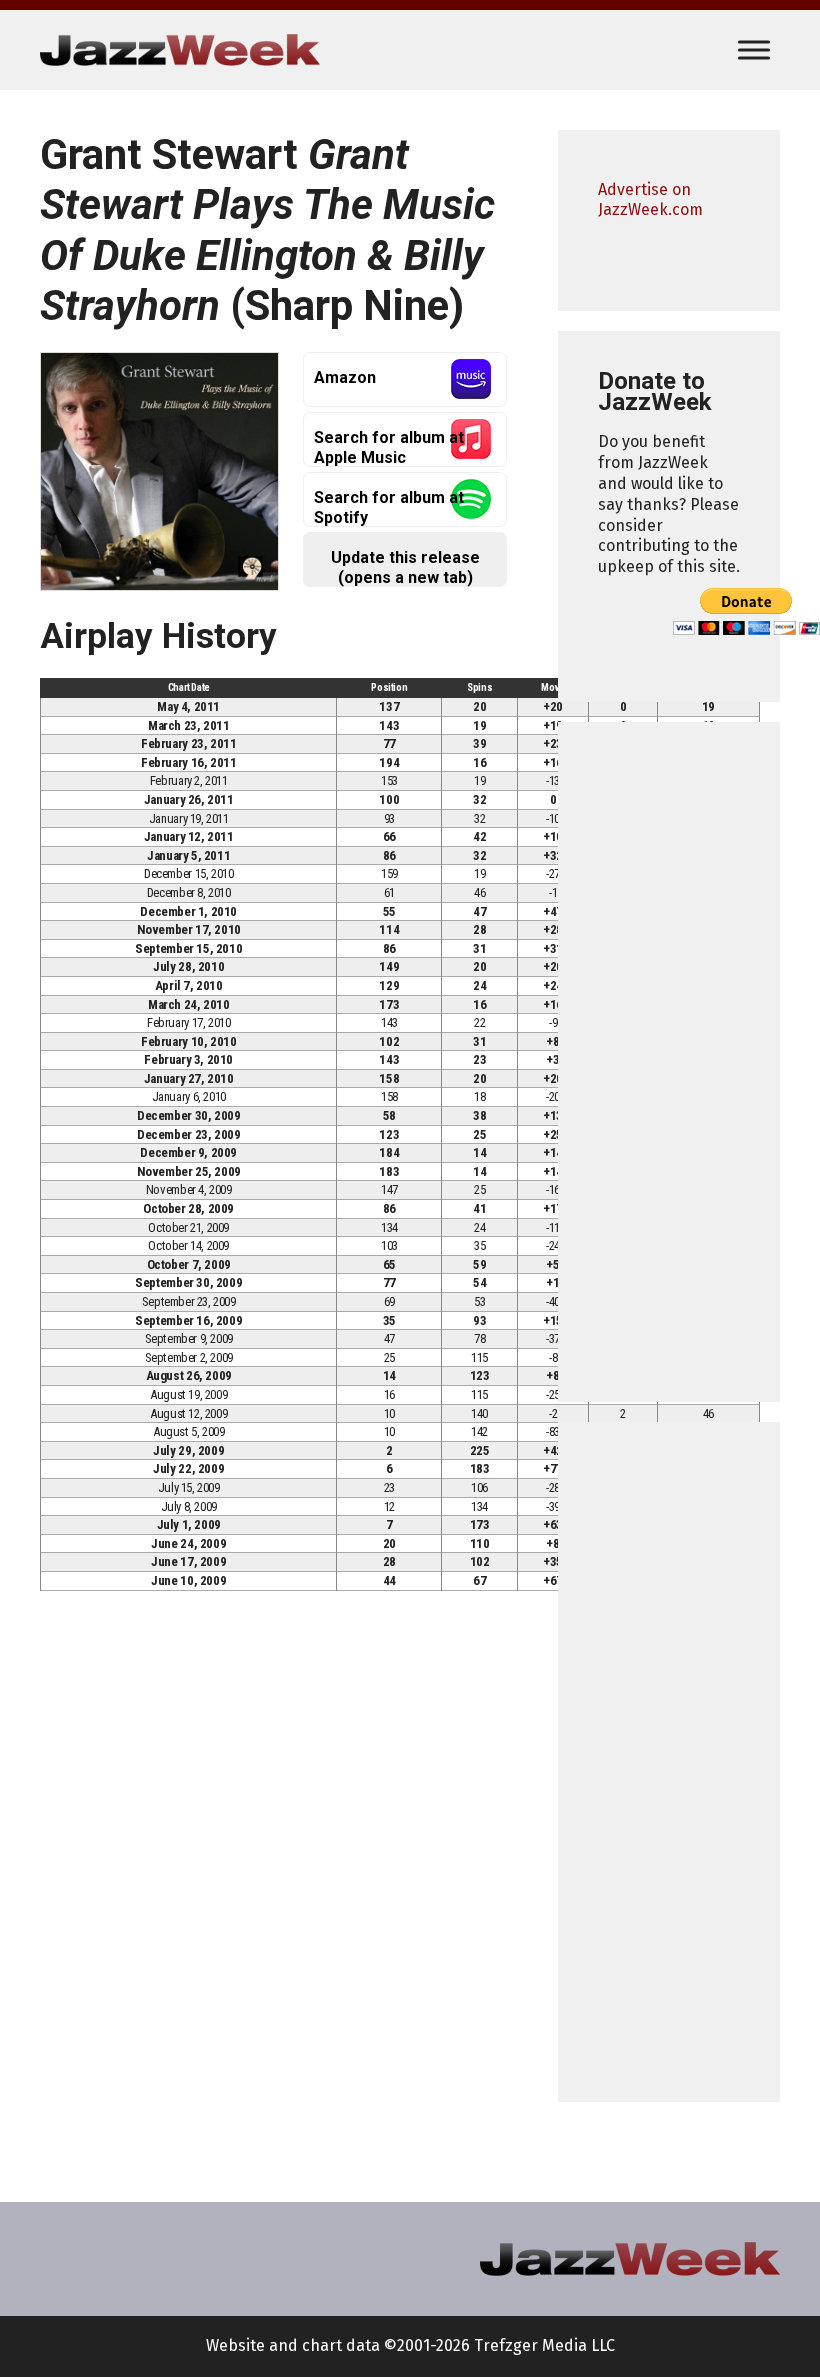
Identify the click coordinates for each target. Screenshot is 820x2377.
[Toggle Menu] (754, 49)
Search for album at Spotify (389, 507)
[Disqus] (279, 1885)
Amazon (345, 377)
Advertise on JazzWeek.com (650, 200)
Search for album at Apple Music (389, 447)
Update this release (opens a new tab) (405, 567)
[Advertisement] (669, 1062)
